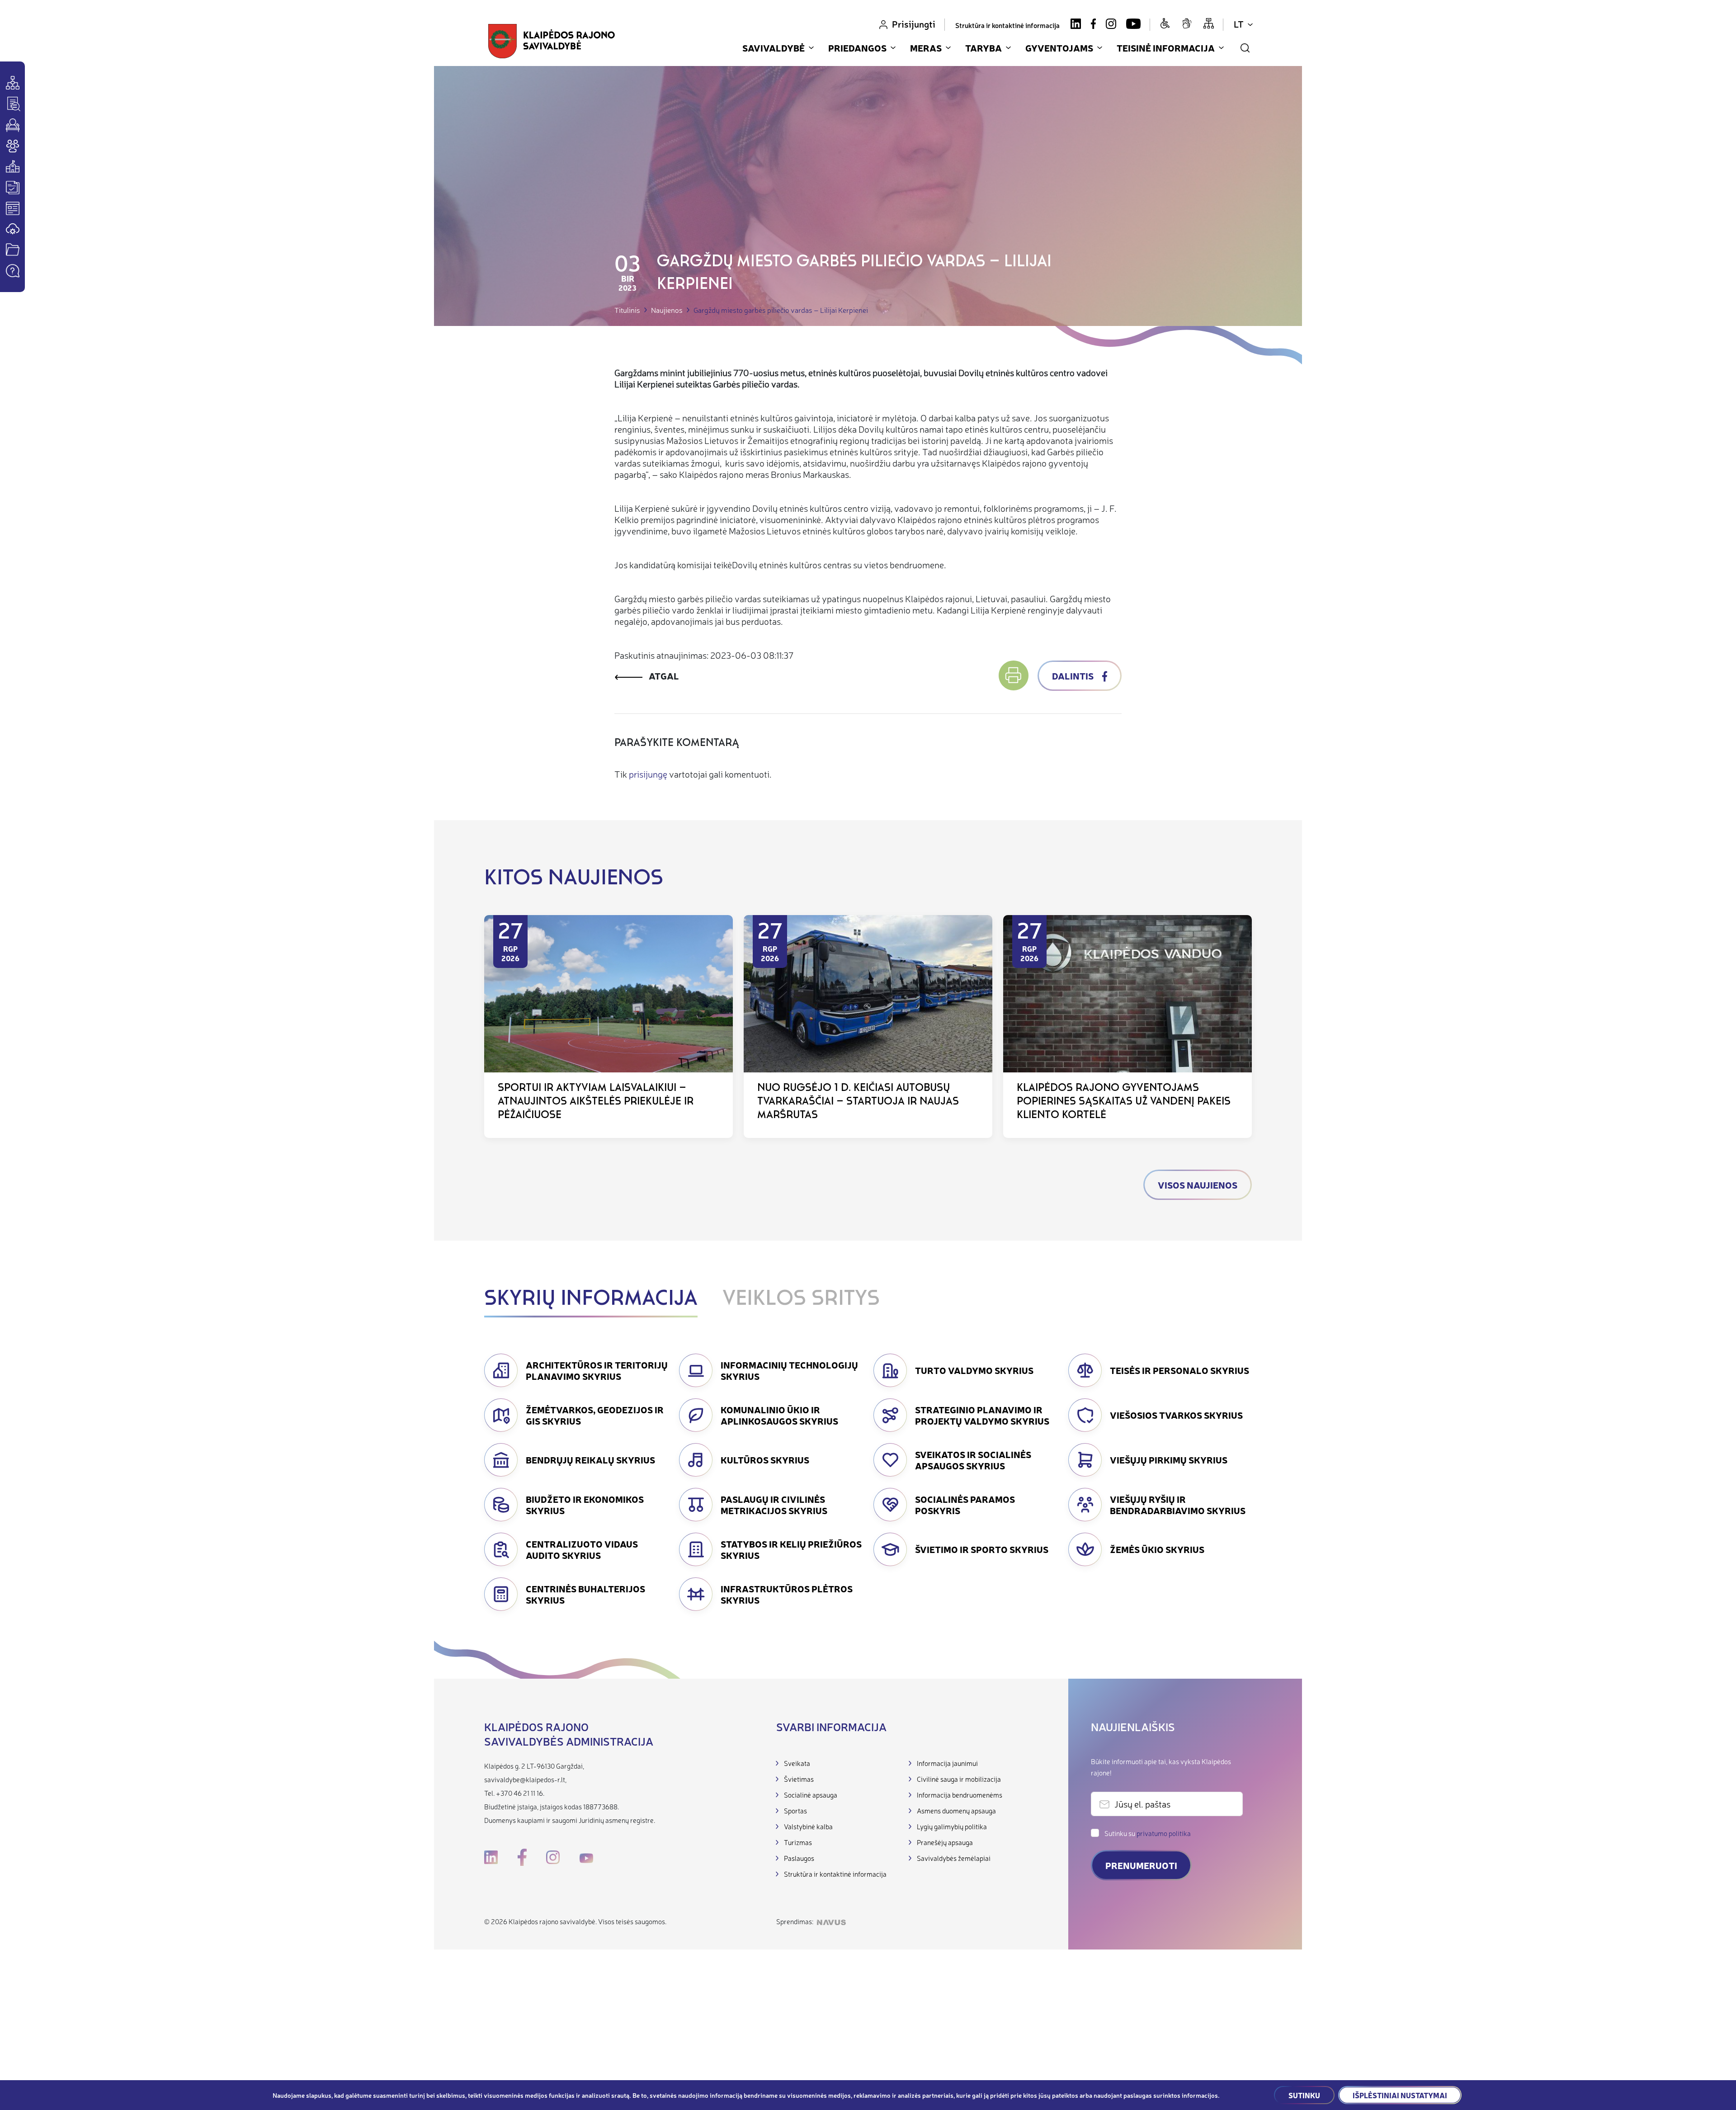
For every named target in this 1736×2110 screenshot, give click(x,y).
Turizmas (798, 1842)
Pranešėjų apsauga (945, 1842)
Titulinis (627, 310)
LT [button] (1239, 24)
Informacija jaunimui (947, 1763)
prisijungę (648, 774)
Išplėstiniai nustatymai (1400, 2095)
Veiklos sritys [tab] (801, 1299)
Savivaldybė (774, 48)
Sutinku (1304, 2095)
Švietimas (799, 1779)
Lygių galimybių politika (952, 1826)
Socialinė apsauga (811, 1795)
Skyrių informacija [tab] (591, 1299)
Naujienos (667, 310)
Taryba (984, 48)
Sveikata (797, 1763)
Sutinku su (1148, 1833)
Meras (926, 48)
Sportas (795, 1810)
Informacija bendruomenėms (960, 1795)
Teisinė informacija (1166, 48)
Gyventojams (1059, 48)
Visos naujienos (1198, 1185)
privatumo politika (1164, 1833)
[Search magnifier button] (1245, 48)
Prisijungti (914, 24)
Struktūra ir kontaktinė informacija (1007, 25)
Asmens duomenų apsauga (956, 1810)
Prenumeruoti (1141, 1865)
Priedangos (857, 48)
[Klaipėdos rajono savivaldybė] (552, 41)
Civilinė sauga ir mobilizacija (959, 1779)
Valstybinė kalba (808, 1826)
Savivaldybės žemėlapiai (954, 1858)
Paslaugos (799, 1858)
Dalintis (1074, 676)
